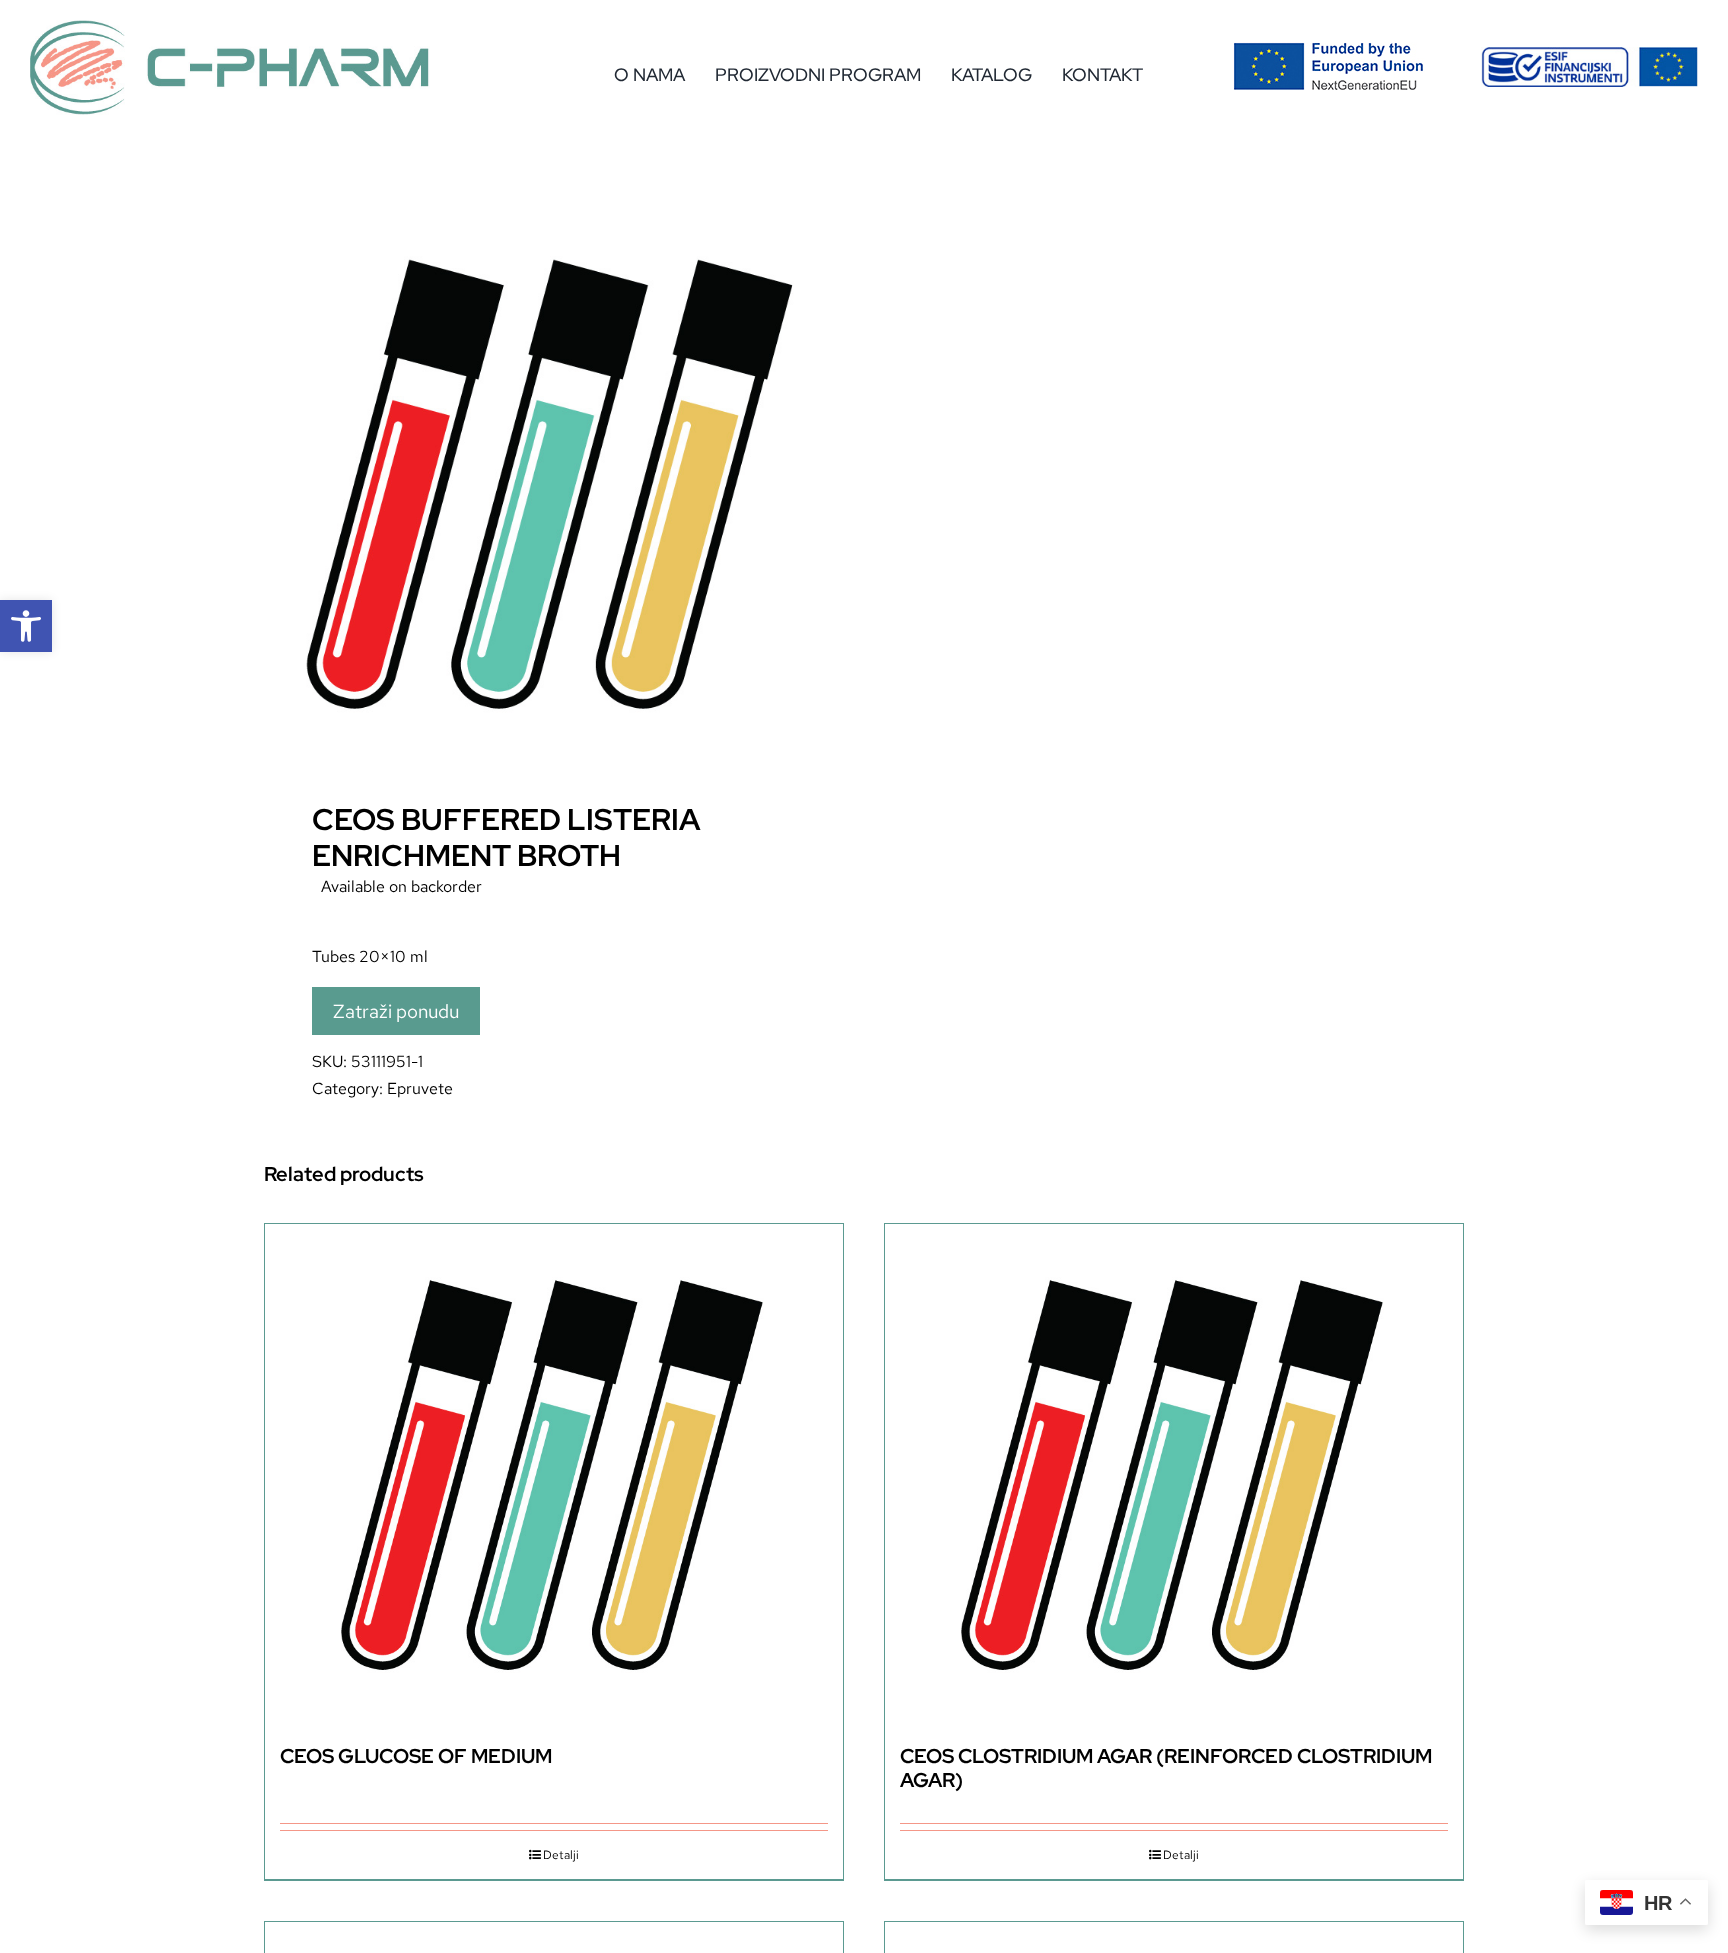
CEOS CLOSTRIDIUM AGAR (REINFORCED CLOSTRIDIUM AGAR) (1166, 1768)
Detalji (561, 1855)
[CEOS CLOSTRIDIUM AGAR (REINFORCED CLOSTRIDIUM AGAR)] (1174, 1474)
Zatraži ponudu (396, 1011)
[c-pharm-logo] (230, 27)
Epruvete (420, 1088)
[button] (26, 626)
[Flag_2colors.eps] (1329, 49)
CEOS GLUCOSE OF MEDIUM (416, 1756)
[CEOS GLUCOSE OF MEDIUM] (554, 1474)
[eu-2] (1589, 54)
